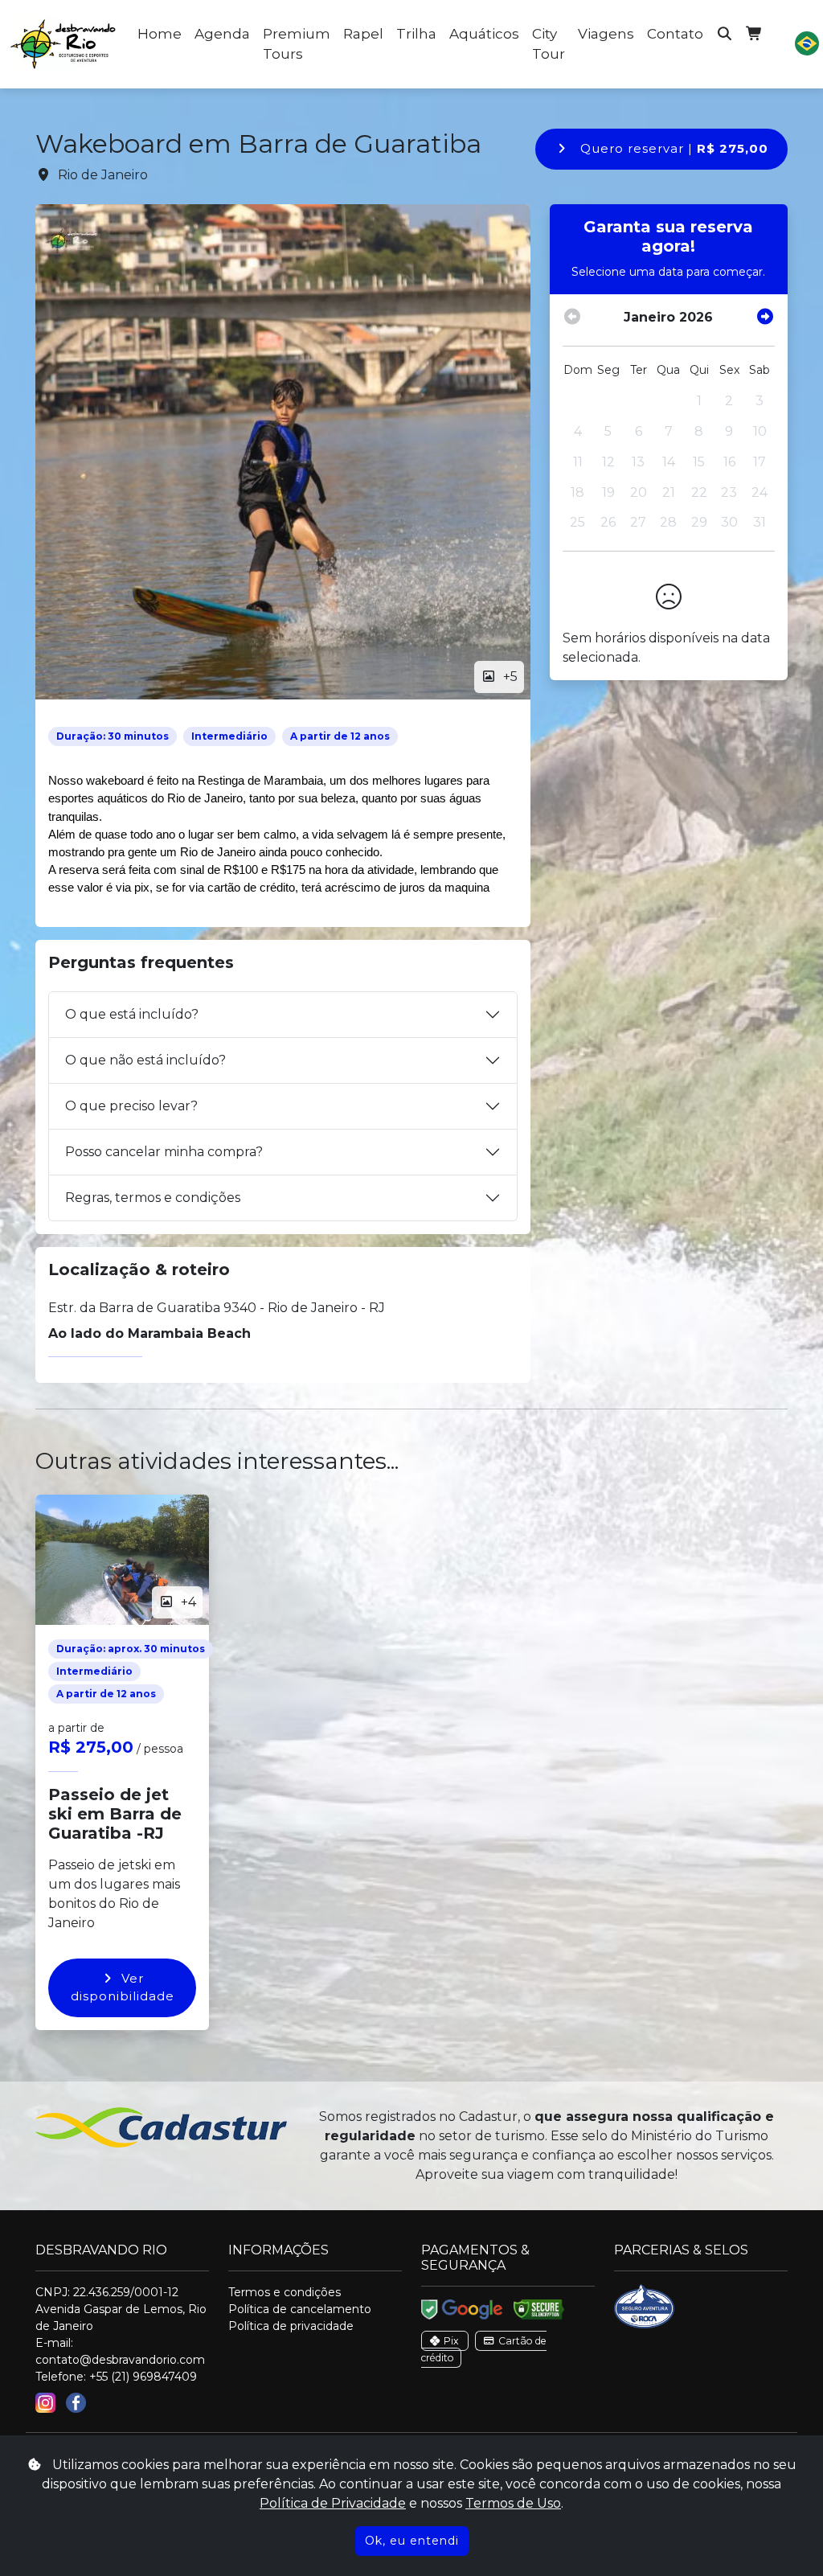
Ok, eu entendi (412, 2541)
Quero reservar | (672, 148)
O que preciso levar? (131, 1106)
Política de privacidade (291, 2326)
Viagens (606, 34)
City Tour (549, 44)
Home (160, 34)
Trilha (416, 34)
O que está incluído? (132, 1014)
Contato (675, 34)
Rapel (363, 34)
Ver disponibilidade (123, 1987)
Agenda (222, 34)
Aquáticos (484, 34)
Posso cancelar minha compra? (164, 1152)
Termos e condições (285, 2292)
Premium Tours (297, 44)
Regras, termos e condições (153, 1198)
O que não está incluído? (145, 1060)
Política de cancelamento (300, 2309)
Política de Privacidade (333, 2503)
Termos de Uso (513, 2503)
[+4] (122, 1559)
